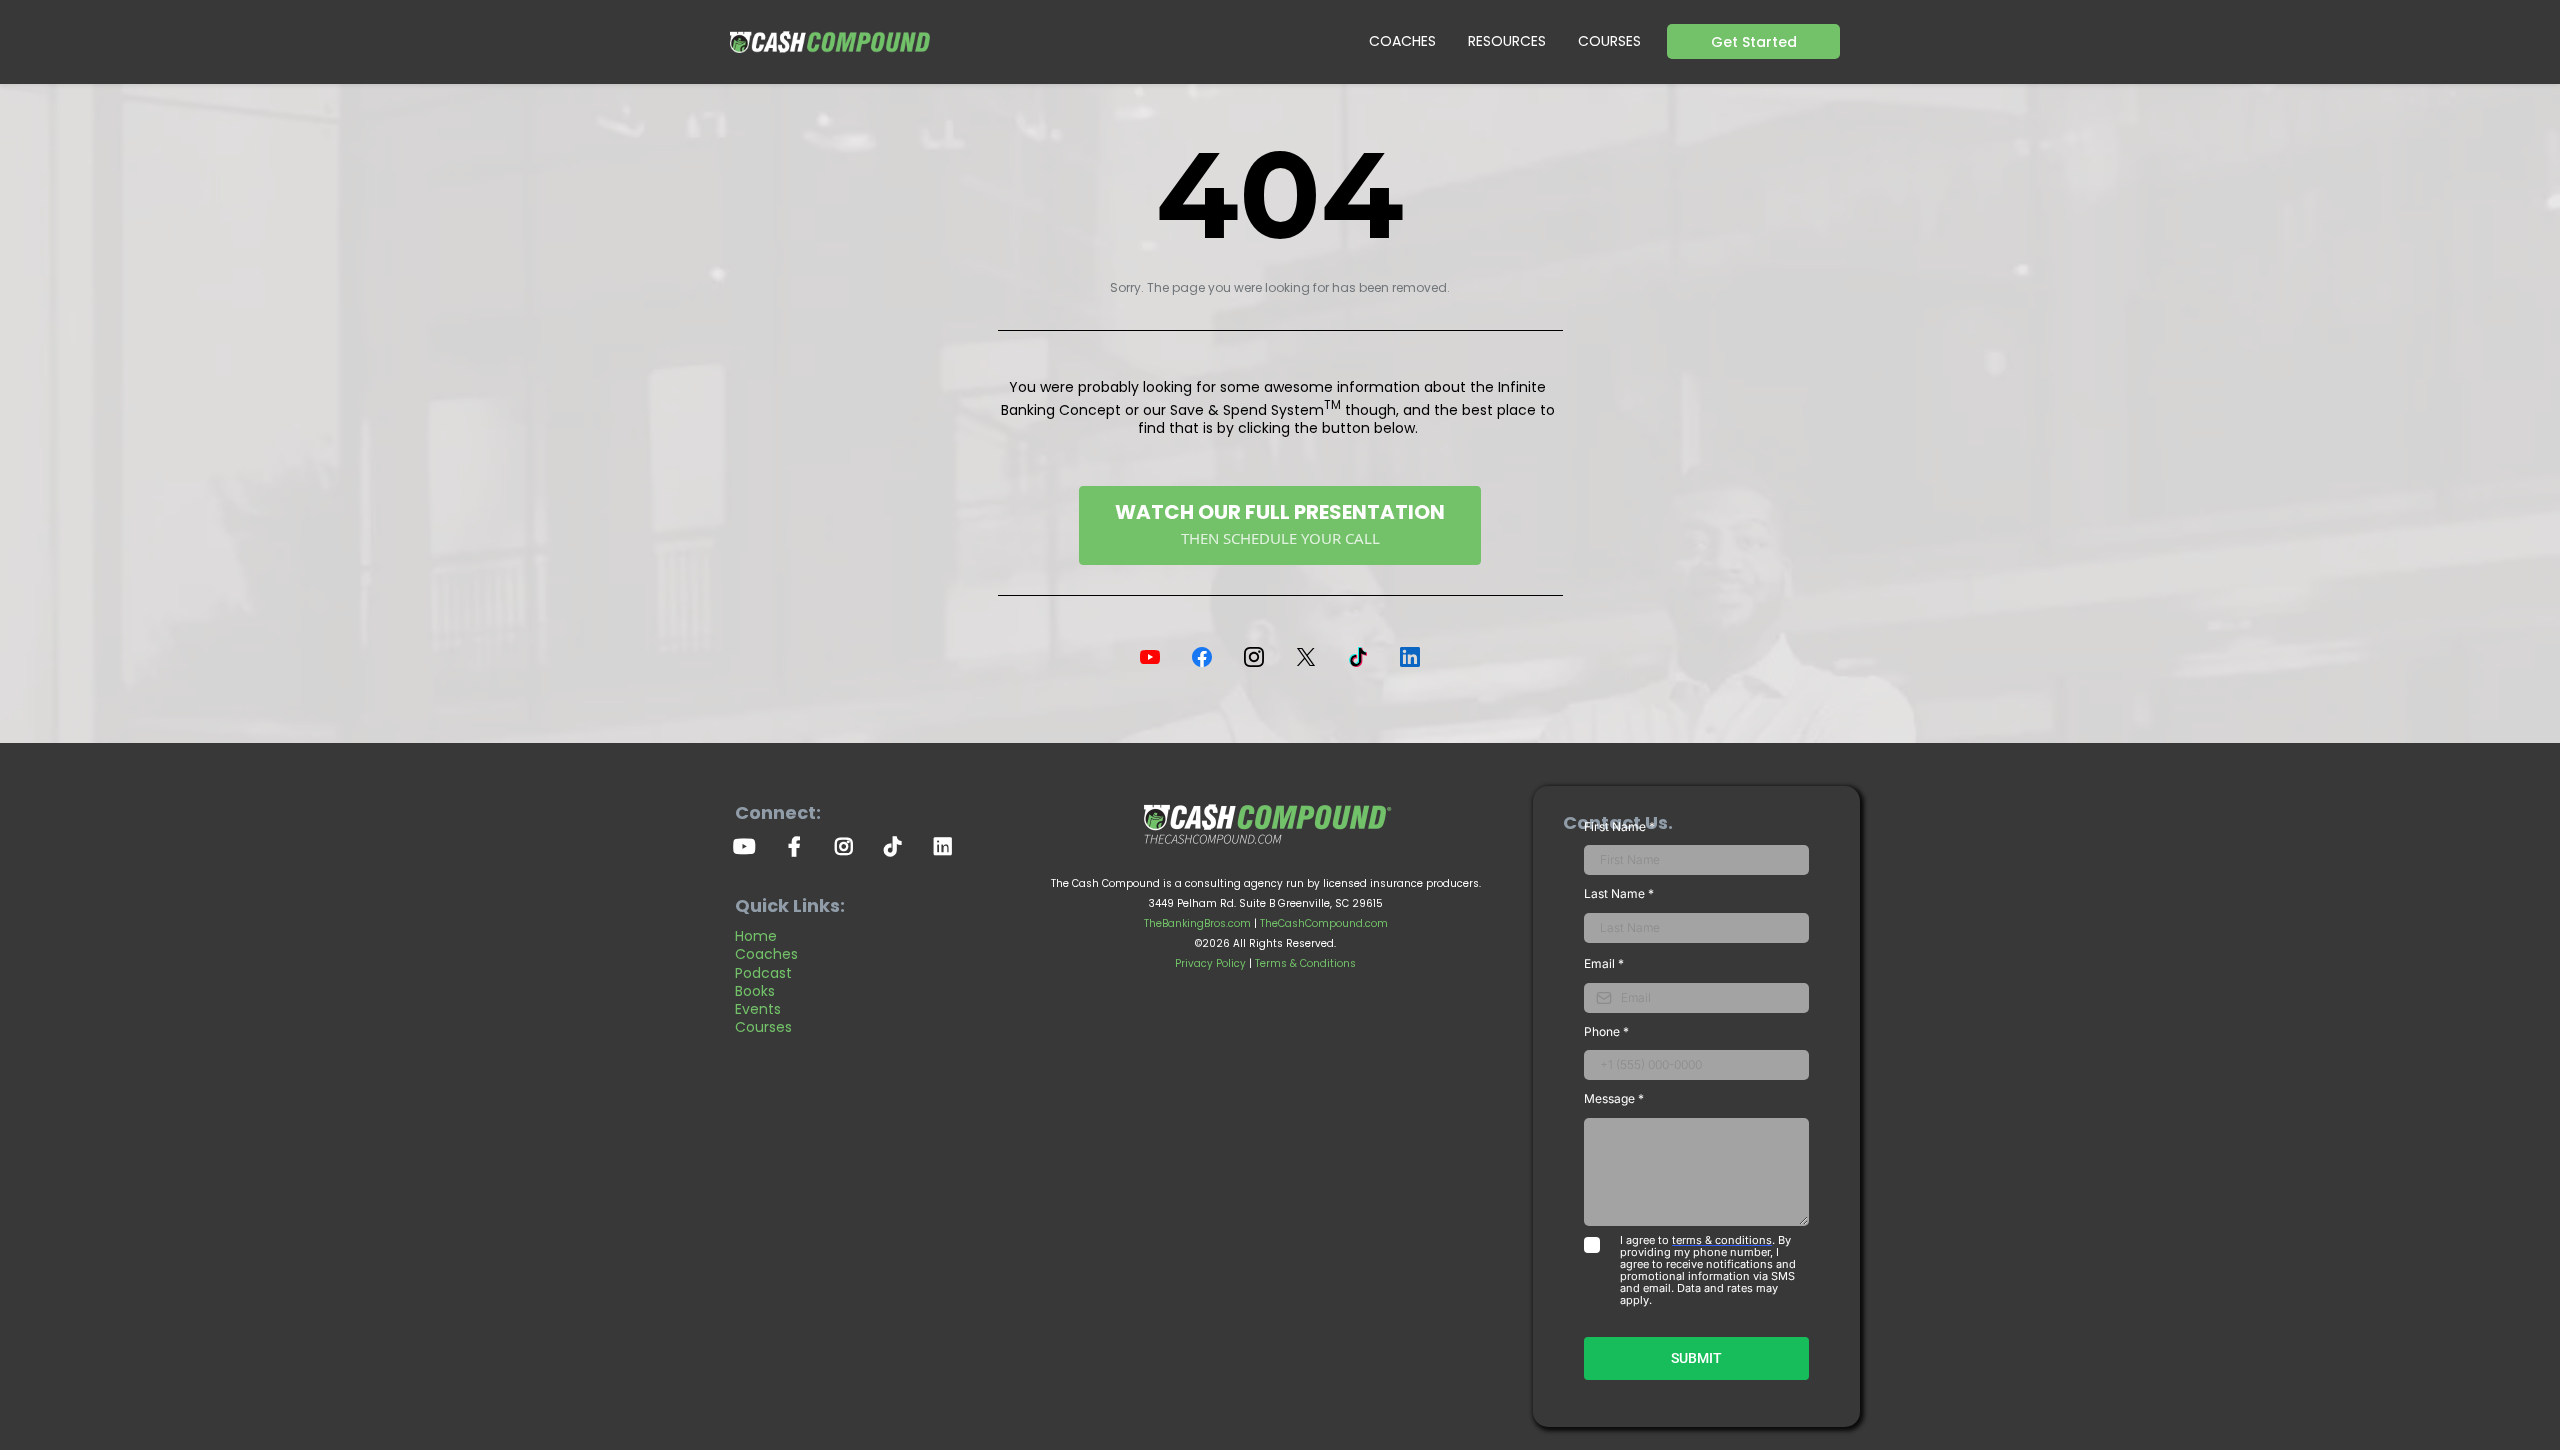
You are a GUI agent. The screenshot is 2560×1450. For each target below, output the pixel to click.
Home (756, 936)
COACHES (1402, 41)
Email (1604, 963)
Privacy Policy (1210, 963)
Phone (1606, 1031)
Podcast (763, 973)
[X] (1306, 657)
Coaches (766, 954)
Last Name (1619, 893)
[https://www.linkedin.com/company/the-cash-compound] (948, 844)
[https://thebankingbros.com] (1265, 820)
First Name (1619, 826)
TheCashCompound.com (1324, 923)
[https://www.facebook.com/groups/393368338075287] (799, 844)
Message (1614, 1098)
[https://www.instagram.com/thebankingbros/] (849, 844)
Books (755, 991)
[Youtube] (1150, 657)
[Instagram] (1254, 657)
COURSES (1609, 41)
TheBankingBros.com (1197, 923)
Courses (763, 1027)
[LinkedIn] (1410, 657)
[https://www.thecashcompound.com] (830, 42)
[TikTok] (1358, 657)
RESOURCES (1507, 41)
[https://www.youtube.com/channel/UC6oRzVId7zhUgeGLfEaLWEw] (749, 844)
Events (758, 1009)
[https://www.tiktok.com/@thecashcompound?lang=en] (898, 844)
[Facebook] (1202, 657)
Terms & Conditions (1305, 963)
